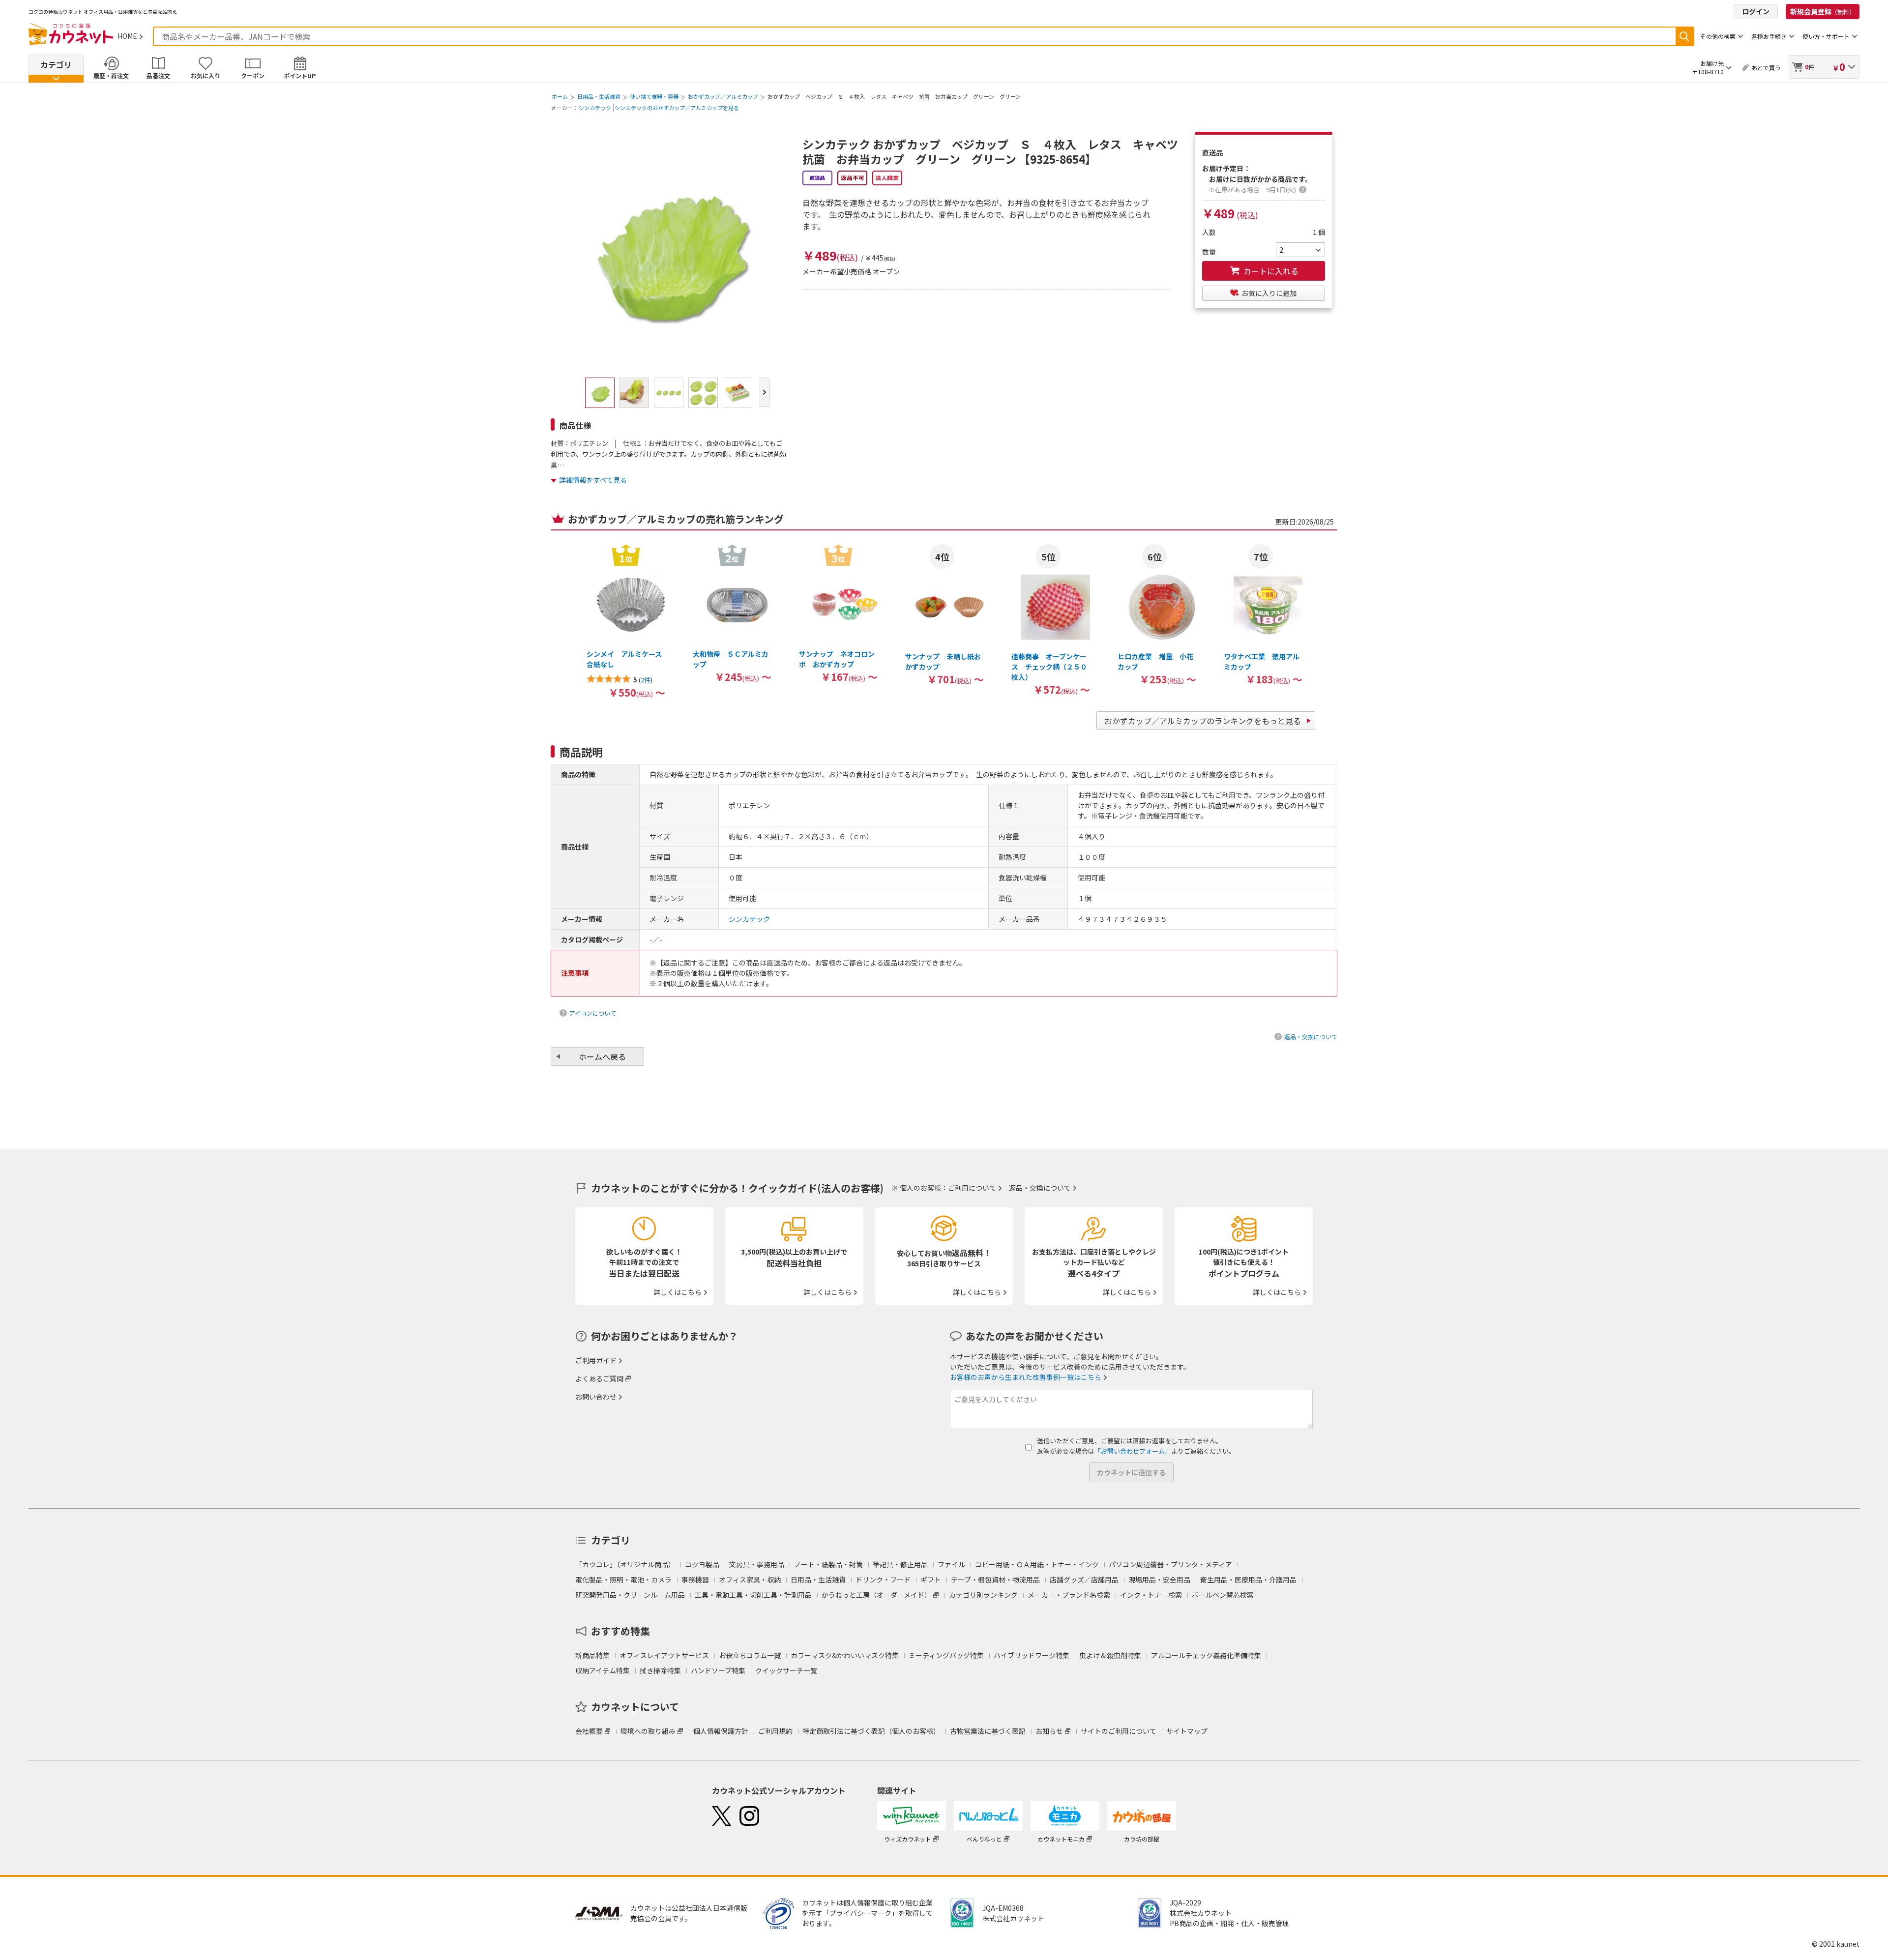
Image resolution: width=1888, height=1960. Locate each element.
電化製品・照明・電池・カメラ (623, 1580)
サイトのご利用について (1119, 1731)
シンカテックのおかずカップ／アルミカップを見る (677, 108)
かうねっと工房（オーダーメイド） (876, 1595)
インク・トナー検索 (1151, 1595)
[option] (626, 621)
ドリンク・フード (883, 1580)
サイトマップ (1187, 1731)
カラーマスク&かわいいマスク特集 (845, 1655)
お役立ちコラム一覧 (750, 1655)
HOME (127, 36)
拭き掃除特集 (660, 1670)
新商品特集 (592, 1655)
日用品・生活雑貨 (599, 96)
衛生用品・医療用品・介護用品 (1248, 1580)
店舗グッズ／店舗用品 (1084, 1580)
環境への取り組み (648, 1731)
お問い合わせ (596, 1397)
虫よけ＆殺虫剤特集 (1110, 1655)
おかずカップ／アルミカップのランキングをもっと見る (1203, 721)
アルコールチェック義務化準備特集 (1206, 1655)
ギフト (931, 1580)
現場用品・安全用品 (1159, 1580)
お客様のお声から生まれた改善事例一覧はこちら (1026, 1377)
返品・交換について (1311, 1037)
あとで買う (1766, 68)
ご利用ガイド (596, 1360)
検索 (1684, 36)
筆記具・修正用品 (900, 1564)
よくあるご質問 (599, 1378)
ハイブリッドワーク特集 (1032, 1655)
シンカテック (595, 108)
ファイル (951, 1564)
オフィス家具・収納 (750, 1580)
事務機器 (695, 1580)
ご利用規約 (775, 1731)
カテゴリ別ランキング (983, 1595)
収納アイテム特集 (603, 1670)
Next (765, 392)
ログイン (1756, 11)
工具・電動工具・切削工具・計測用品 (753, 1595)
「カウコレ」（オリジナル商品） (625, 1564)
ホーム (560, 96)
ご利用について (972, 1188)
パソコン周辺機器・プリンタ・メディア (1170, 1564)
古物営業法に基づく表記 (988, 1731)
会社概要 (589, 1731)
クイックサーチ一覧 (786, 1670)
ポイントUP (300, 75)
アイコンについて (593, 1013)
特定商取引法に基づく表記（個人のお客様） (871, 1731)
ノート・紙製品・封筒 (828, 1564)
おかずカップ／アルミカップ (723, 96)
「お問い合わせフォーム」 (1133, 1451)
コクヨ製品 (702, 1564)
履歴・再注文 (111, 75)
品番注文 (158, 75)
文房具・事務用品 (757, 1564)
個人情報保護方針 (721, 1731)
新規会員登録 (1823, 11)
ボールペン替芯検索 (1223, 1595)
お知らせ (1049, 1731)
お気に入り (206, 75)
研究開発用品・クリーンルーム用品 (630, 1595)
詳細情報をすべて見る (593, 480)
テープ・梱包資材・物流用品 (995, 1580)
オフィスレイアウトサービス (664, 1655)
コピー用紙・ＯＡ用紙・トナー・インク (1037, 1564)
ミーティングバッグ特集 (946, 1655)
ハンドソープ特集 (718, 1670)
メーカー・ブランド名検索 (1069, 1595)
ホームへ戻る (602, 1056)
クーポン (253, 75)
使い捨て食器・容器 (654, 96)
